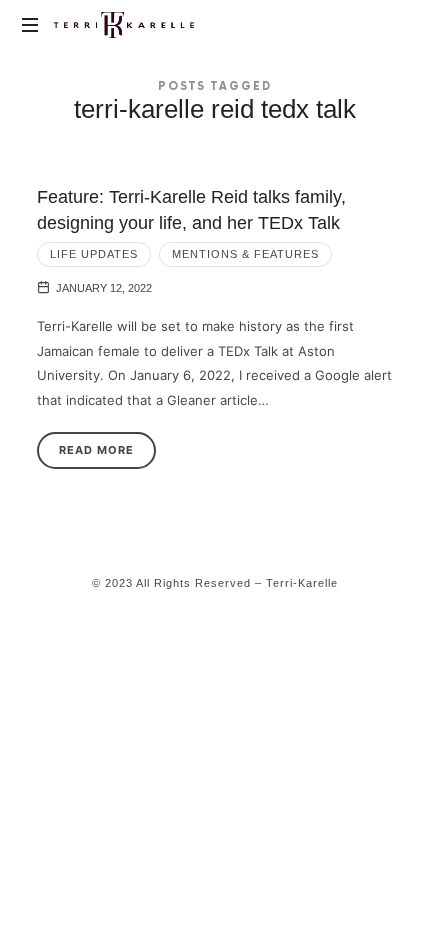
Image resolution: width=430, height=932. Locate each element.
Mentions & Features (245, 254)
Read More (96, 450)
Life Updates (94, 254)
